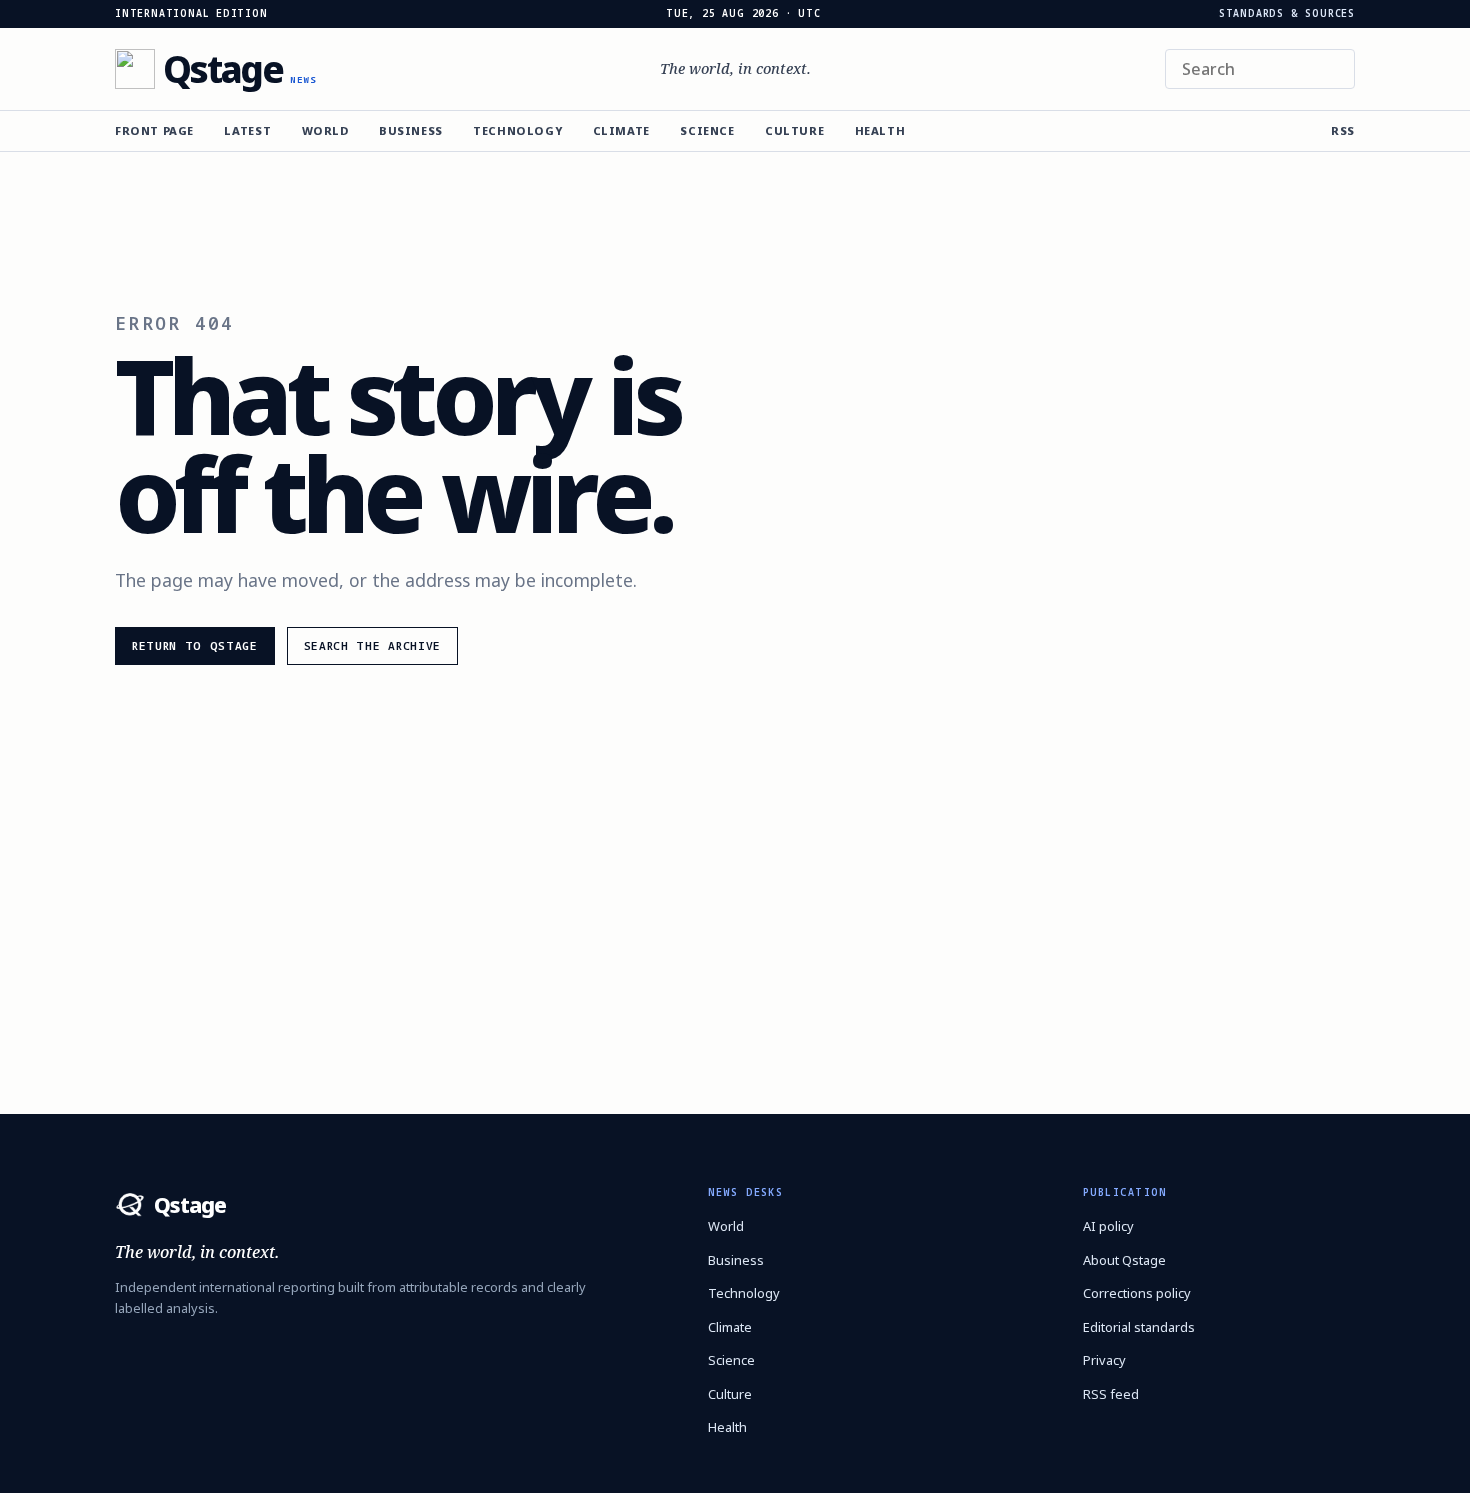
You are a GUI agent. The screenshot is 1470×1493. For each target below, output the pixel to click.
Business (411, 130)
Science (707, 130)
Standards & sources (1287, 14)
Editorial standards (1139, 1327)
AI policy (1108, 1226)
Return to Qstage (195, 645)
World (325, 130)
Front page (154, 130)
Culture (794, 130)
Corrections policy (1137, 1293)
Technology (517, 130)
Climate (621, 130)
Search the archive (372, 645)
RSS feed (1111, 1394)
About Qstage (1124, 1260)
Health (880, 130)
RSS (1343, 130)
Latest (247, 130)
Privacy (1104, 1360)
